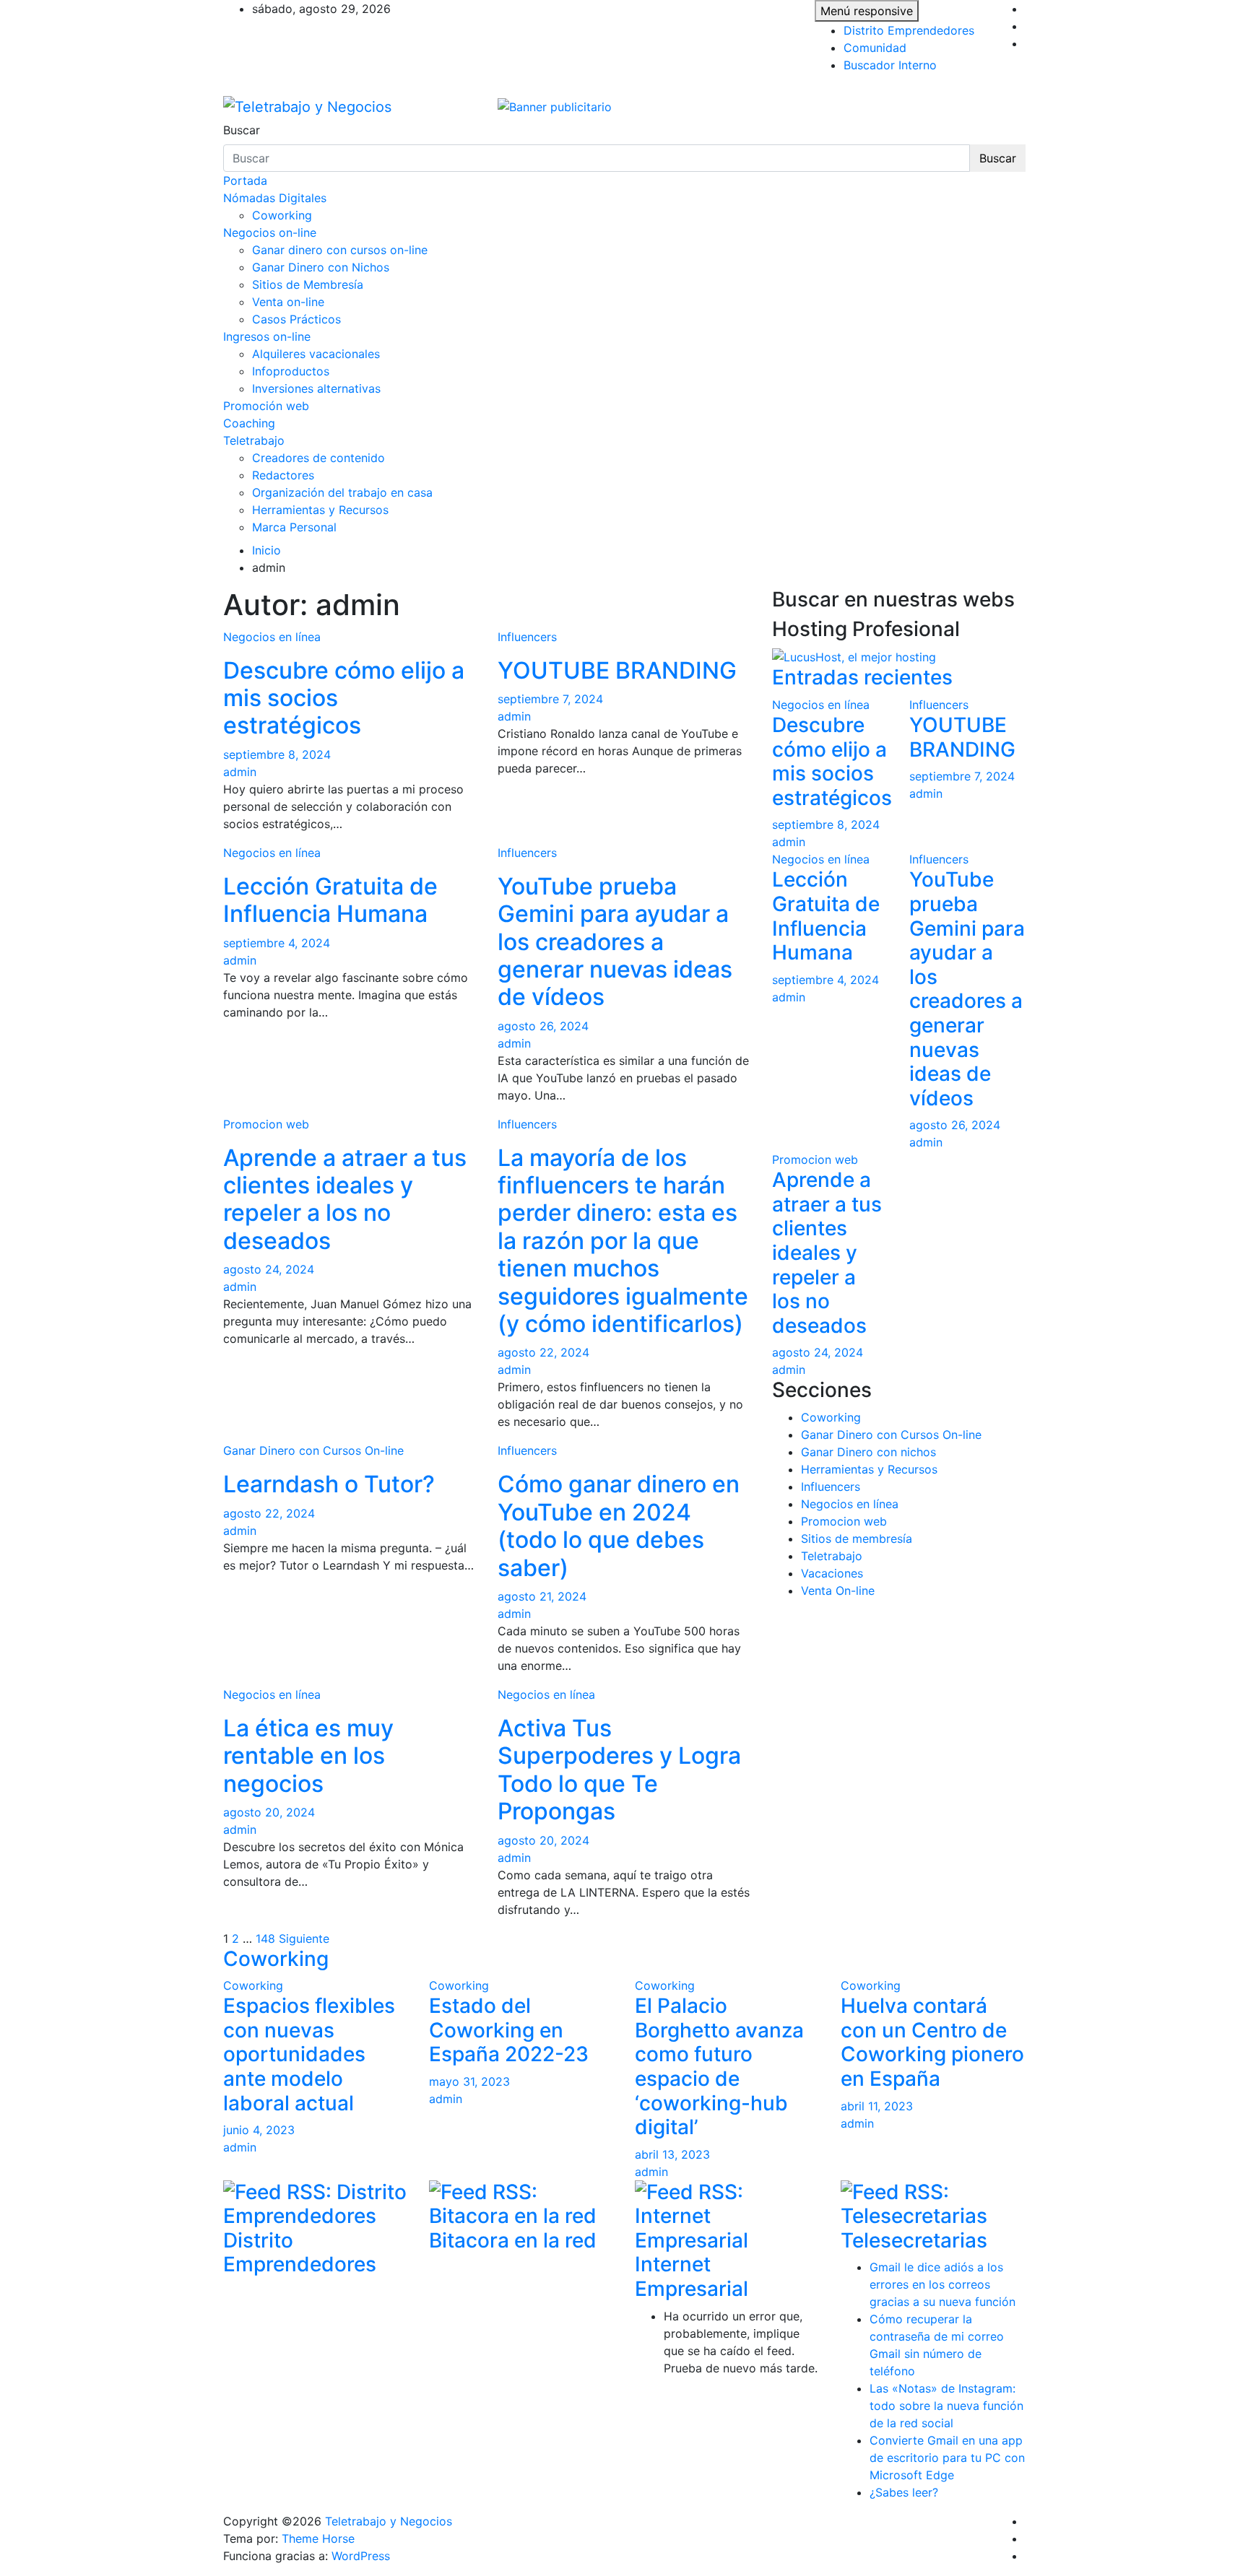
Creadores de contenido (318, 458)
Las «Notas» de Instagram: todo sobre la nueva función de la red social (946, 2406)
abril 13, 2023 (672, 2154)
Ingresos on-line (267, 336)
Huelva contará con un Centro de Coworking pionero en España (932, 2042)
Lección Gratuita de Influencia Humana (330, 900)
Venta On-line (838, 1591)
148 (265, 1938)
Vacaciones (832, 1573)
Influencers (527, 637)
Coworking (282, 215)
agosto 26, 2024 (543, 1026)
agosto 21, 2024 (542, 1596)
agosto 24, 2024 (269, 1269)
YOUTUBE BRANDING (617, 670)
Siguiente (304, 1938)
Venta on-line (288, 302)
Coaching (249, 423)
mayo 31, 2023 (469, 2081)
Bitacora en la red (513, 2240)
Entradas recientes (862, 677)
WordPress (361, 2556)
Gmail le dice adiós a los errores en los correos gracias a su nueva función (942, 2284)
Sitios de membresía (857, 1539)
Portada (245, 180)
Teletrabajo (254, 440)
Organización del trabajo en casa (342, 492)
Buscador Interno (890, 65)
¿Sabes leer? (904, 2492)
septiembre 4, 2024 (277, 943)
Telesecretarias (914, 2240)
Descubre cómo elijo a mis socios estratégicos (832, 761)
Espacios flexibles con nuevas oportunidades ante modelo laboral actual (309, 2054)
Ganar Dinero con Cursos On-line (313, 1450)
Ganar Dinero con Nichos (321, 267)
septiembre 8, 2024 (277, 754)
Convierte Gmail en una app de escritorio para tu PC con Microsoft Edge (947, 2458)
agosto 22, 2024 (543, 1352)
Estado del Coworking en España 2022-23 (509, 2030)
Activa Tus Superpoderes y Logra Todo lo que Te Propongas (619, 1770)
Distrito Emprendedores (909, 30)
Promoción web (266, 406)
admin (240, 772)
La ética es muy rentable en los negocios (308, 1756)
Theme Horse (318, 2538)
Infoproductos (291, 371)
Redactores (283, 475)
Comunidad (875, 48)
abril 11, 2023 (877, 2106)
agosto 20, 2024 (269, 1812)
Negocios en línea (272, 637)
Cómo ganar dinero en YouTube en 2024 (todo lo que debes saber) (619, 1526)
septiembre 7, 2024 (550, 699)
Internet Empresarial (692, 2276)
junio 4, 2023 (259, 2130)
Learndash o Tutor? (329, 1484)
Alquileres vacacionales (316, 354)
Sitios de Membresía (308, 284)
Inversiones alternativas (316, 388)
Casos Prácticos (296, 319)
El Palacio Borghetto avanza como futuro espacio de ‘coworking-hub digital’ (719, 2066)
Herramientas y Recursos (320, 510)
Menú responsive (867, 11)
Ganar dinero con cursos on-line (340, 250)
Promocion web (266, 1124)
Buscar (242, 130)
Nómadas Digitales (275, 198)
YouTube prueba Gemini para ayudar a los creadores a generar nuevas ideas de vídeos (615, 942)
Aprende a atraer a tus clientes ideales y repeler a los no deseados (345, 1199)
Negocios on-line (270, 232)
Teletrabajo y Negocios (389, 2521)
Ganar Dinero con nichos (868, 1452)
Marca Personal (294, 527)
